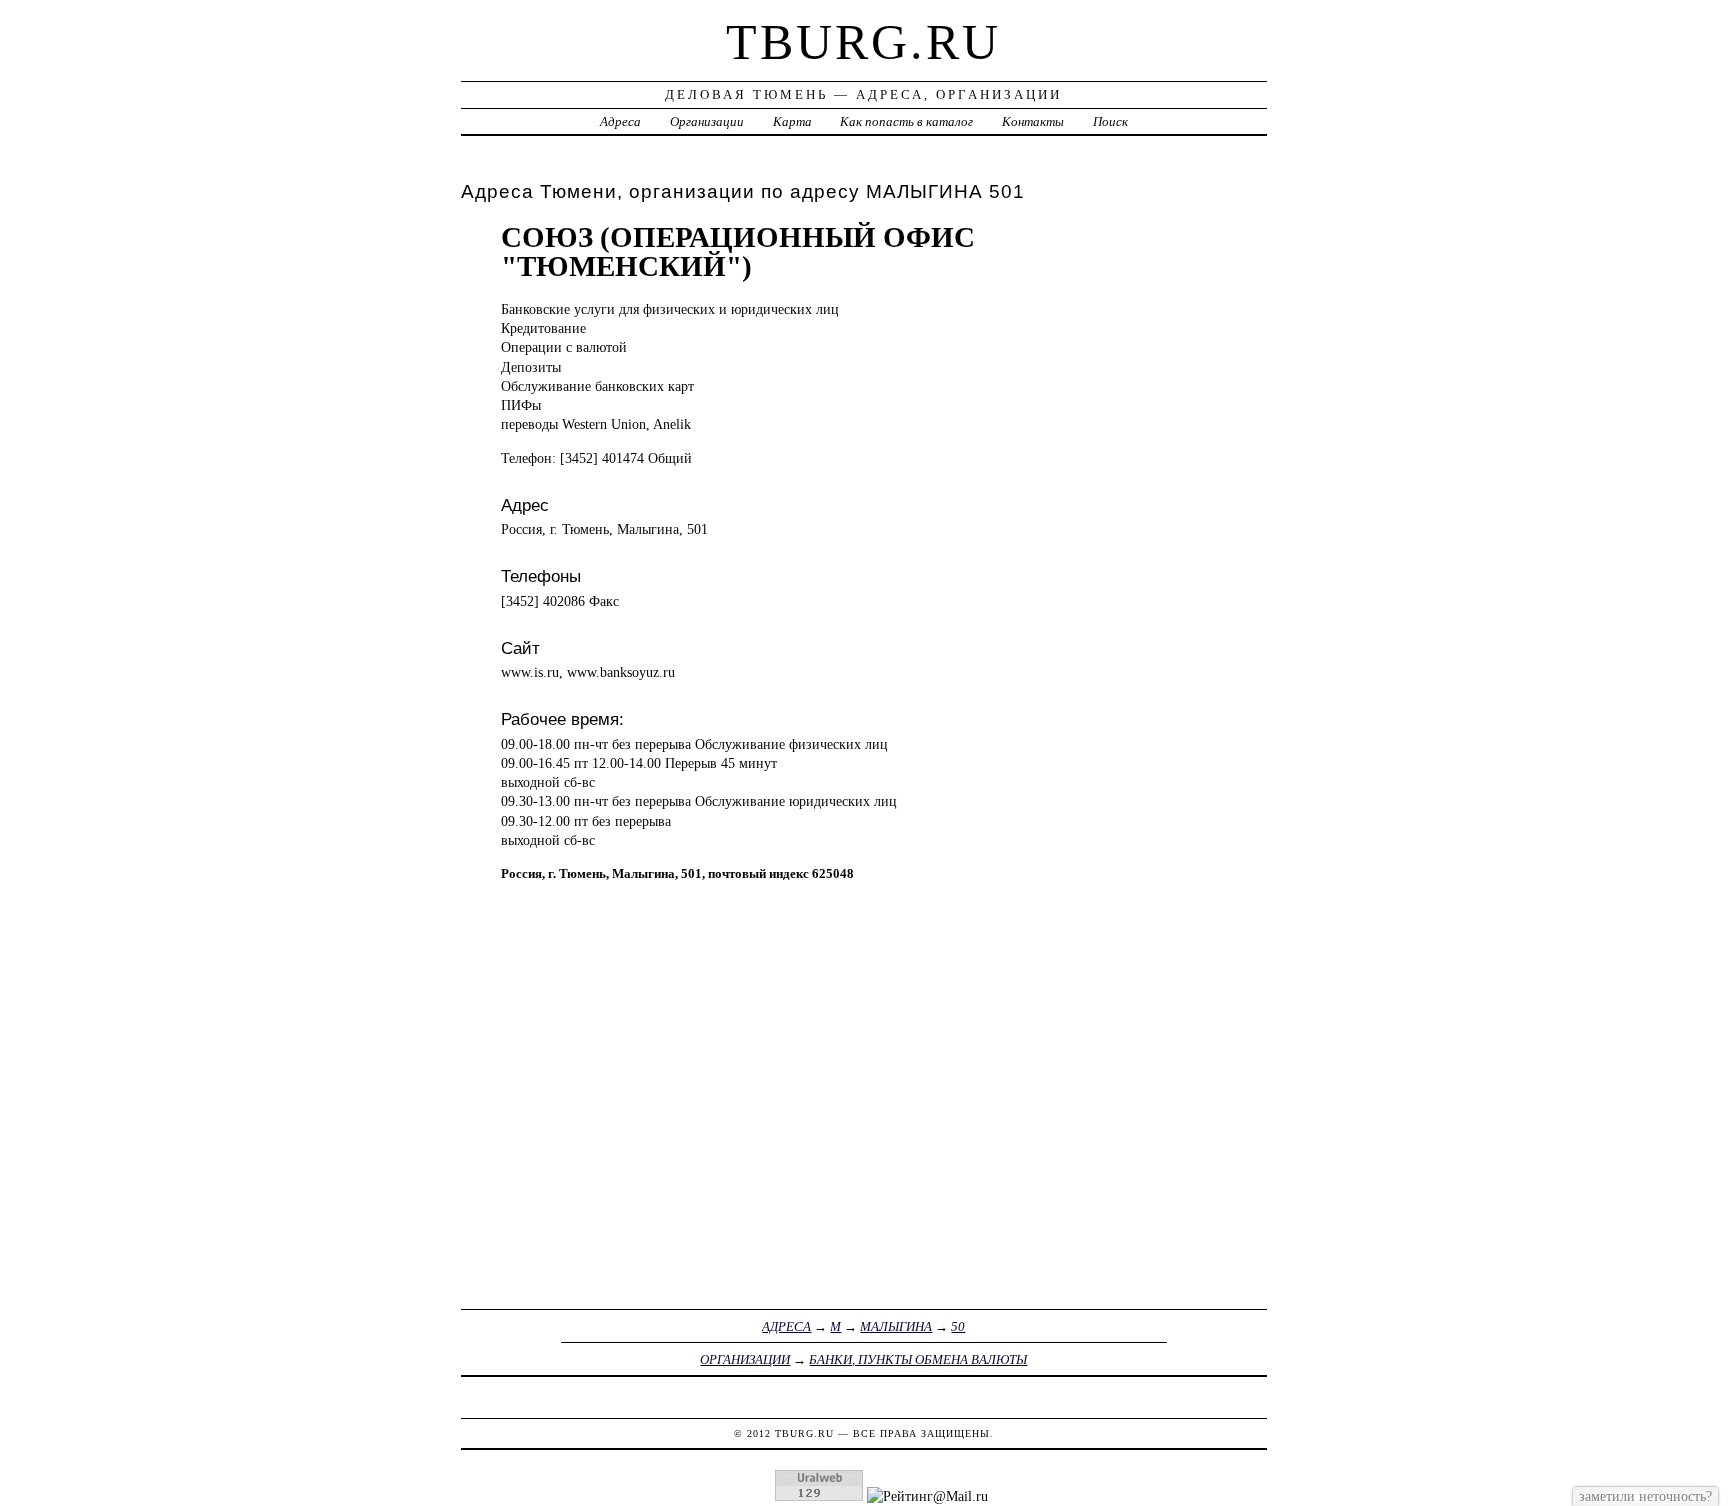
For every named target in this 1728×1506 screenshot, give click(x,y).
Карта (792, 121)
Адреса (620, 121)
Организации (707, 121)
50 (958, 1326)
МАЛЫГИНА (896, 1326)
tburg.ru (863, 42)
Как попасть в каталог (906, 121)
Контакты (1033, 121)
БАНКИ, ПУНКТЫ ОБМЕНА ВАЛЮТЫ (918, 1359)
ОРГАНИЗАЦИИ (745, 1359)
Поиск (1110, 121)
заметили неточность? (1645, 1496)
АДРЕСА (786, 1326)
